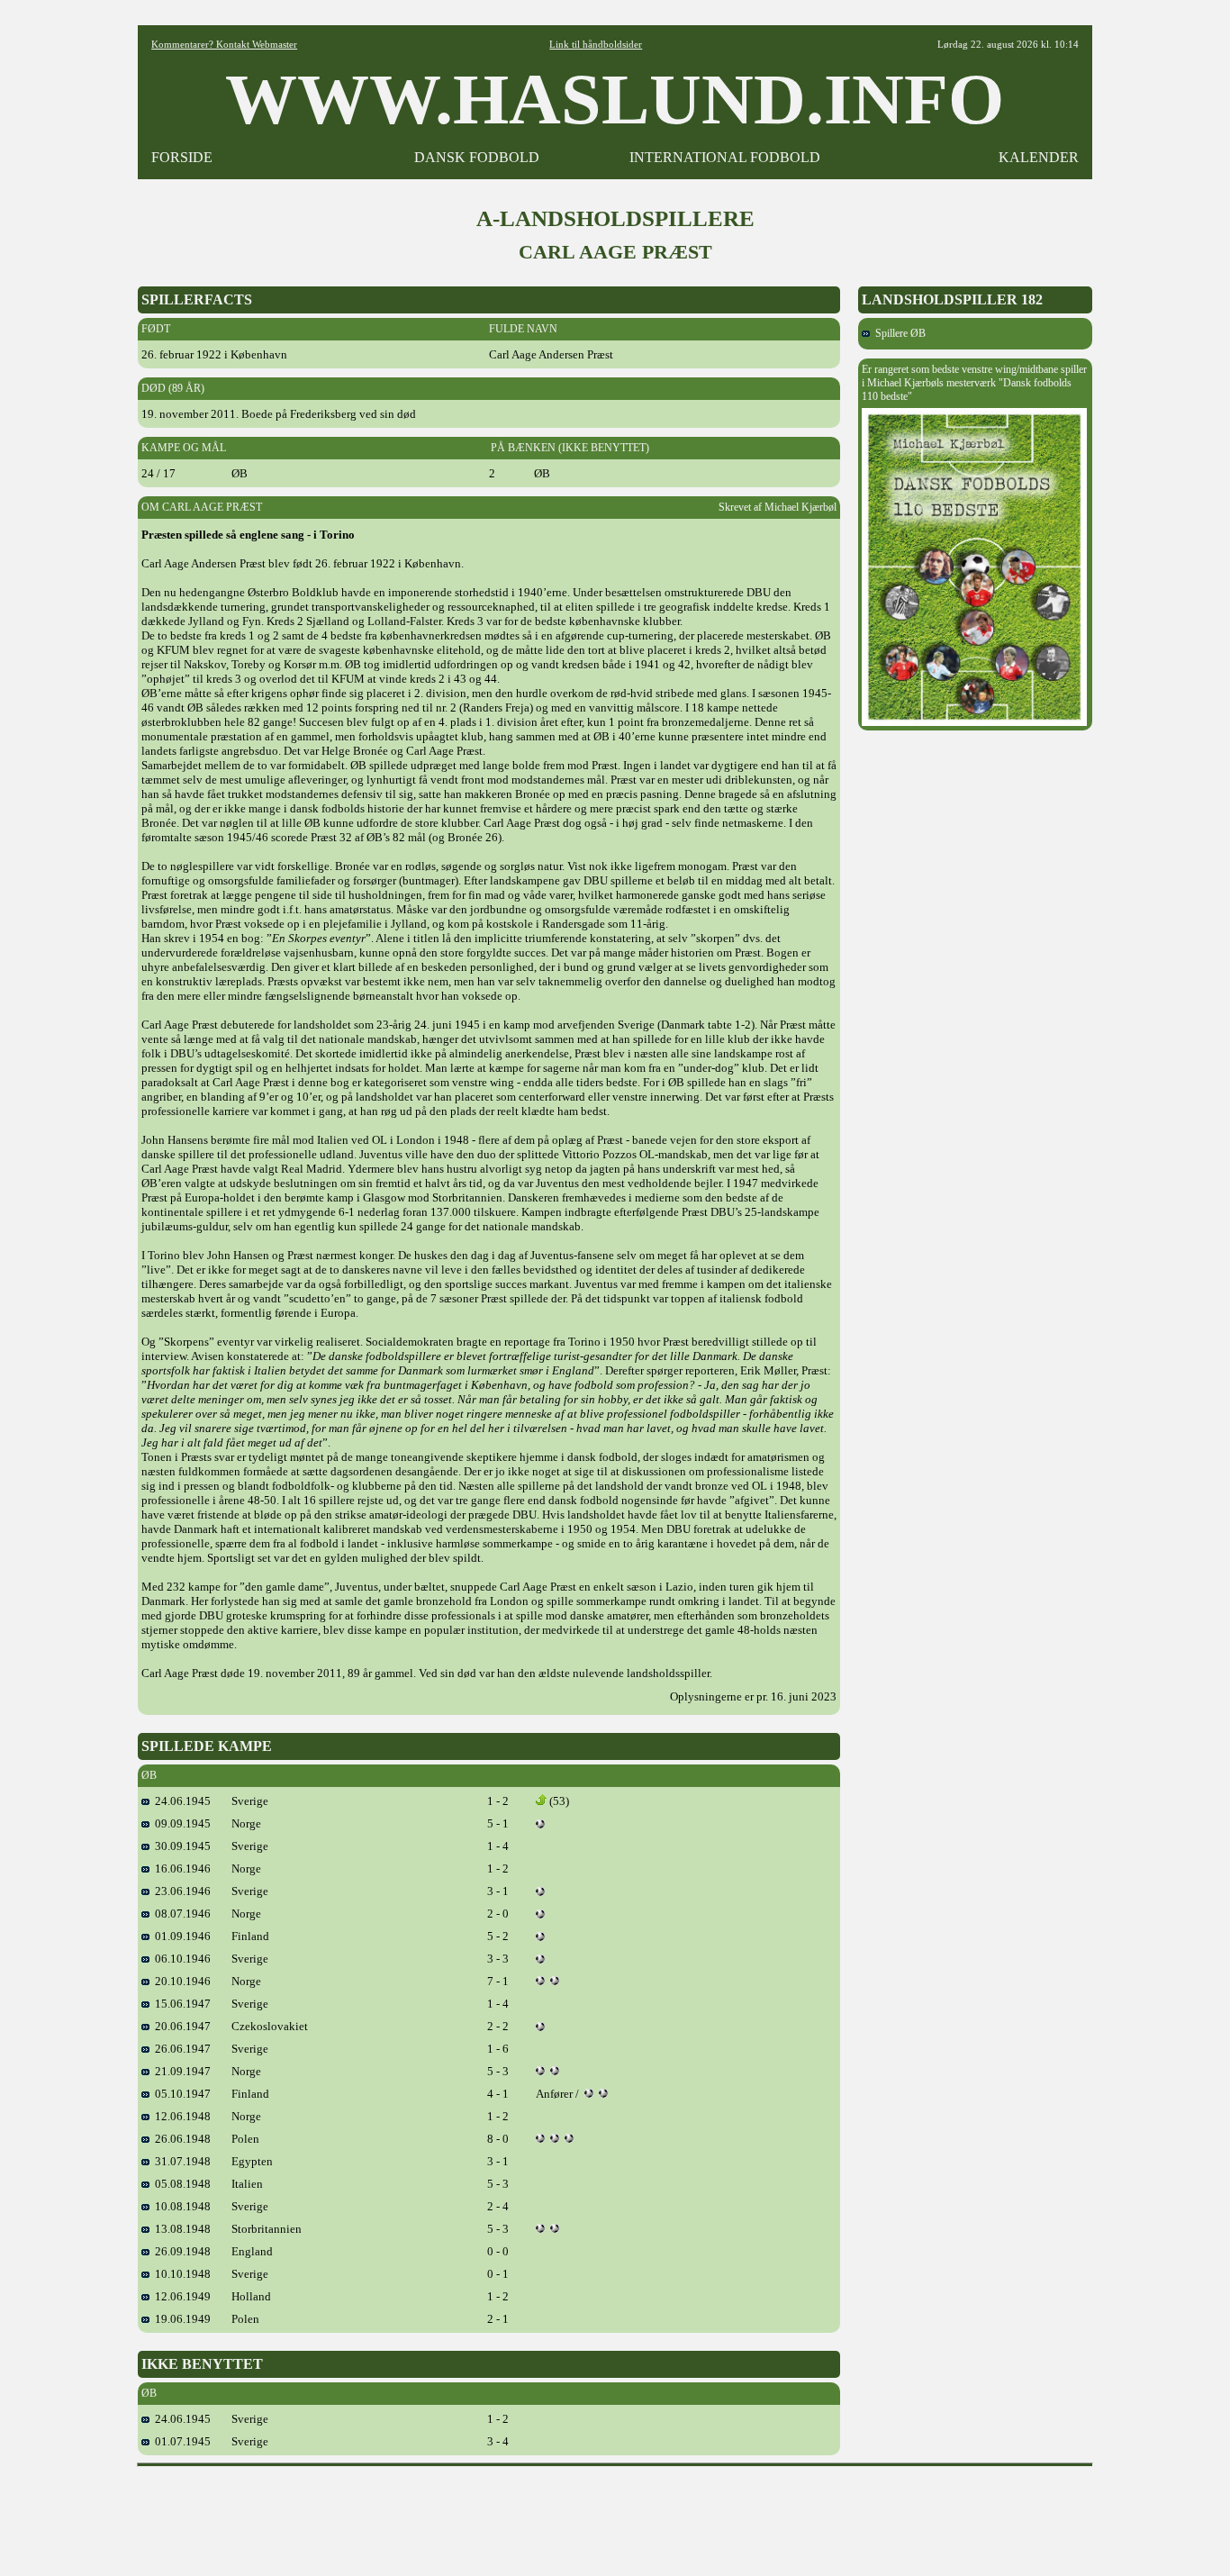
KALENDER (1039, 157)
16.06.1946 (180, 1869)
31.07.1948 (180, 2161)
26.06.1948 (180, 2139)
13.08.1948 (180, 2229)
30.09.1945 (180, 1846)
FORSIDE (182, 157)
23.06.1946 (180, 1891)
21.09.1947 (180, 2071)
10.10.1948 (180, 2274)
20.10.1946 (180, 1981)
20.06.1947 (180, 2026)
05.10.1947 (180, 2094)
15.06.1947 (180, 2004)
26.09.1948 (180, 2251)
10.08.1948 (180, 2206)
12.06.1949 (180, 2296)
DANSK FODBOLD (477, 157)
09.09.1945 (180, 1823)
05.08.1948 (180, 2184)
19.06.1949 (180, 2319)
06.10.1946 (180, 1959)
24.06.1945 (180, 1801)
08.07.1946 (180, 1914)
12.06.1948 (180, 2116)
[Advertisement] (615, 2515)
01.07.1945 (180, 2441)
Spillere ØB (898, 333)
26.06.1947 (180, 2049)
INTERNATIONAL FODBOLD (725, 157)
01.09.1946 (180, 1936)
